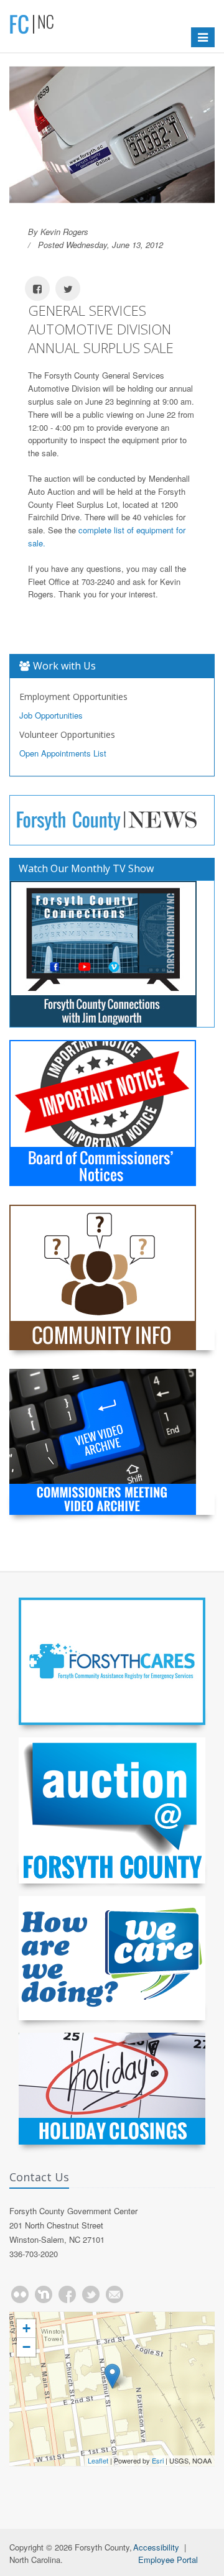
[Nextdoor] (44, 2294)
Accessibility (156, 2547)
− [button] (26, 2347)
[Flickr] (20, 2294)
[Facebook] (67, 2294)
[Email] (114, 2294)
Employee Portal (168, 2560)
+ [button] (26, 2328)
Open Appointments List (63, 753)
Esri (158, 2460)
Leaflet (98, 2460)
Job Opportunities (51, 715)
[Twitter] (91, 2294)
